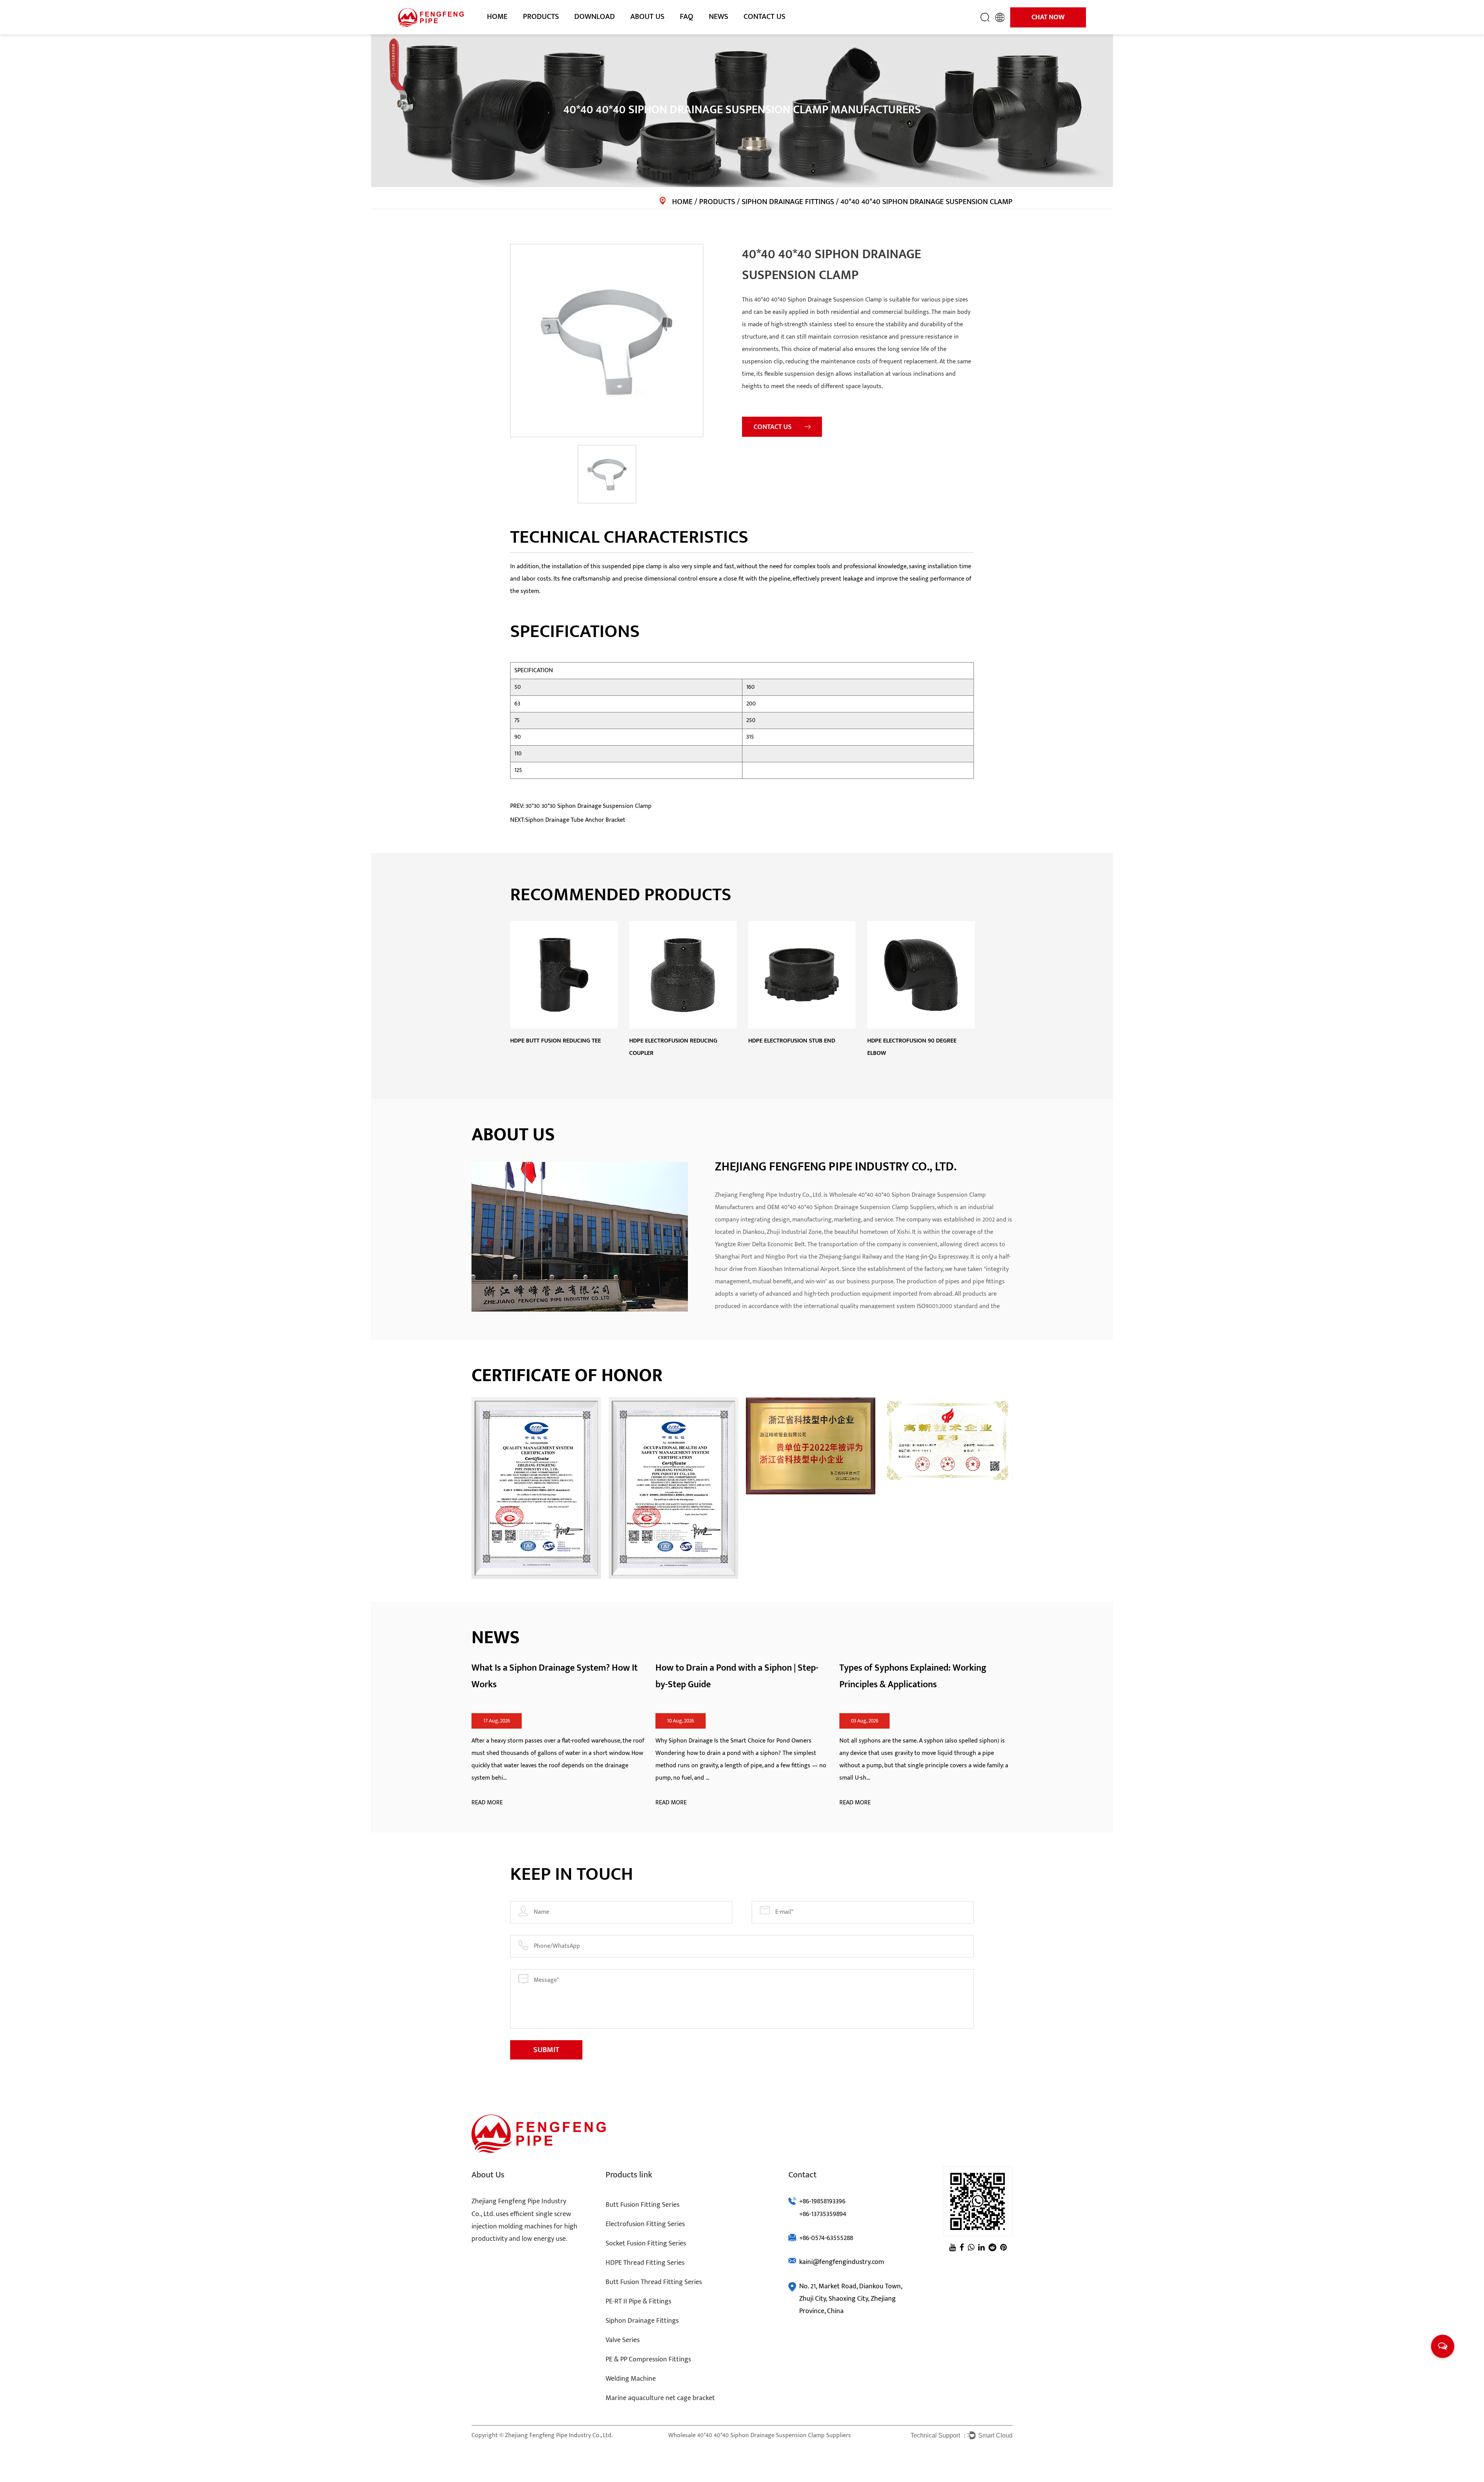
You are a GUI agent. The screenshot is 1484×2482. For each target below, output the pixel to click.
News (718, 17)
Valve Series (623, 2340)
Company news (728, 33)
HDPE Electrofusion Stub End (792, 1041)
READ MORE (487, 1803)
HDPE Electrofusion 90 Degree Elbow (912, 1047)
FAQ (687, 17)
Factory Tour (647, 32)
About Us (647, 17)
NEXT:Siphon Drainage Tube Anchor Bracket (568, 820)
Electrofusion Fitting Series (555, 32)
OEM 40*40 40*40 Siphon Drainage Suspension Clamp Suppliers (851, 1207)
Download (595, 17)
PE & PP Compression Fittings (648, 2359)
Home (497, 17)
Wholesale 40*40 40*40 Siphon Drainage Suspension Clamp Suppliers (760, 2435)
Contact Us (764, 17)
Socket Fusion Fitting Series (555, 30)
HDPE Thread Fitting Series (552, 30)
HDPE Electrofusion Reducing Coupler (673, 1047)
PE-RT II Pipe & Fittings (638, 2301)
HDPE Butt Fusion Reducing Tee (556, 1041)
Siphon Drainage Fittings (788, 202)
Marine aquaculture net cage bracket (660, 2398)
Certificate (644, 33)
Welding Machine (631, 2379)
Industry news (727, 32)
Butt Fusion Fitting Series (554, 33)
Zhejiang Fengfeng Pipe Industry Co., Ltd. (559, 2435)
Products (541, 17)
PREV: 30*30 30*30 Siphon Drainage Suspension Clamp (581, 806)
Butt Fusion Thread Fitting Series (654, 2282)
